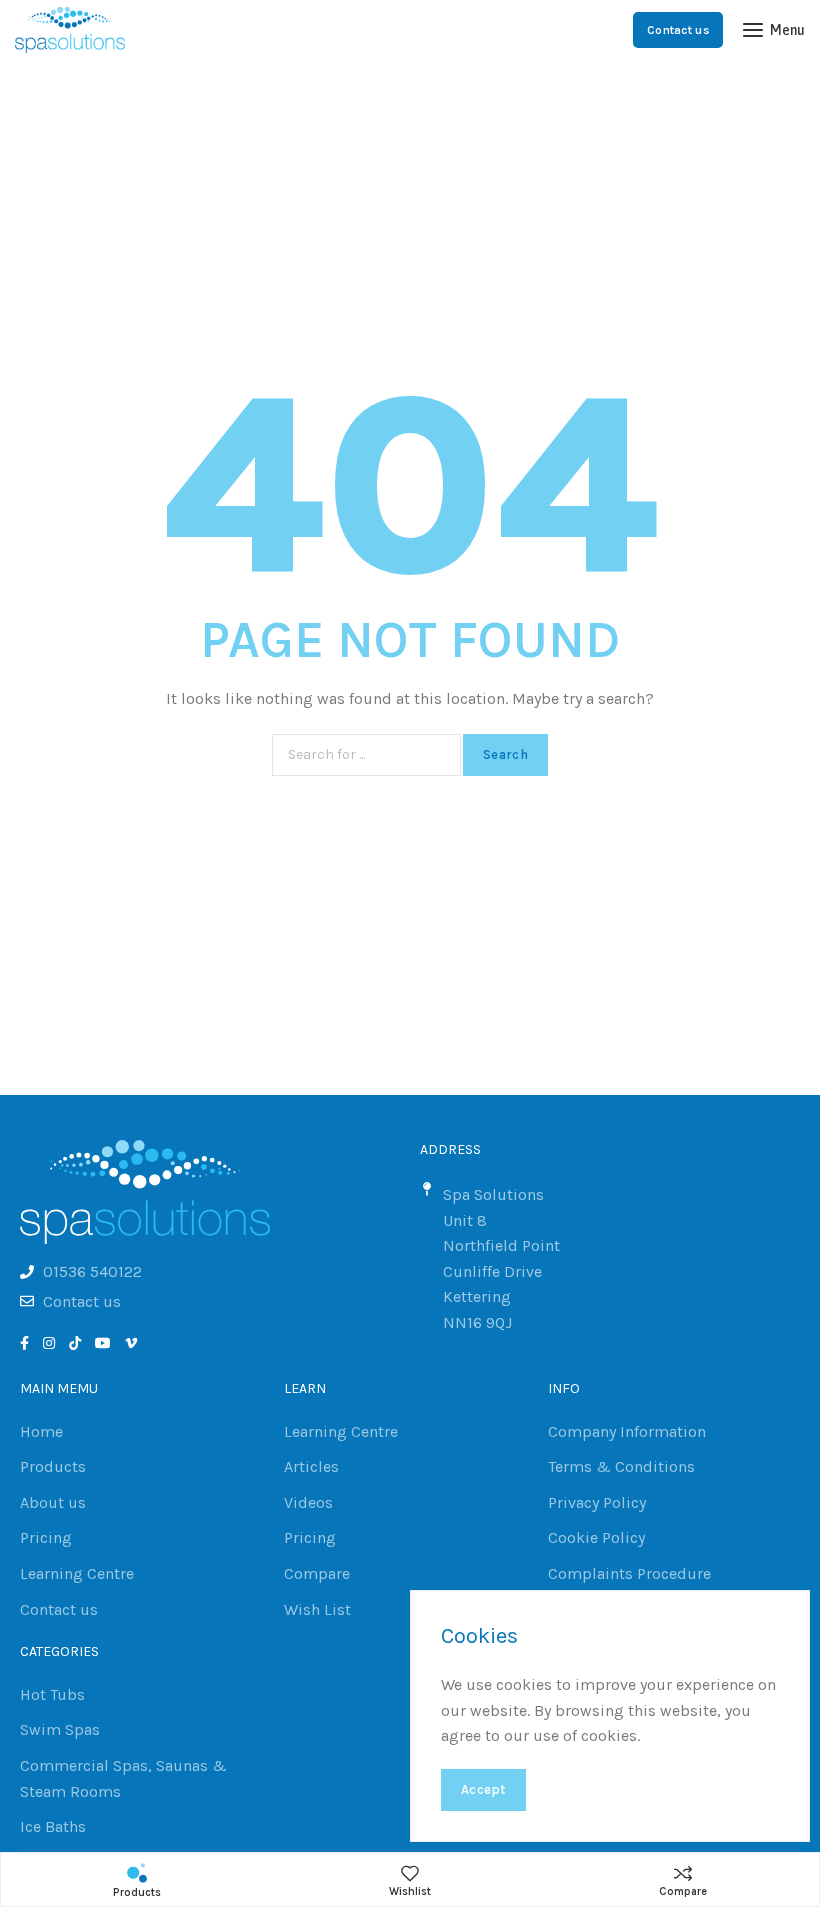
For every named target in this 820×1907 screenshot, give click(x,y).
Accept (483, 1789)
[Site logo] (70, 30)
